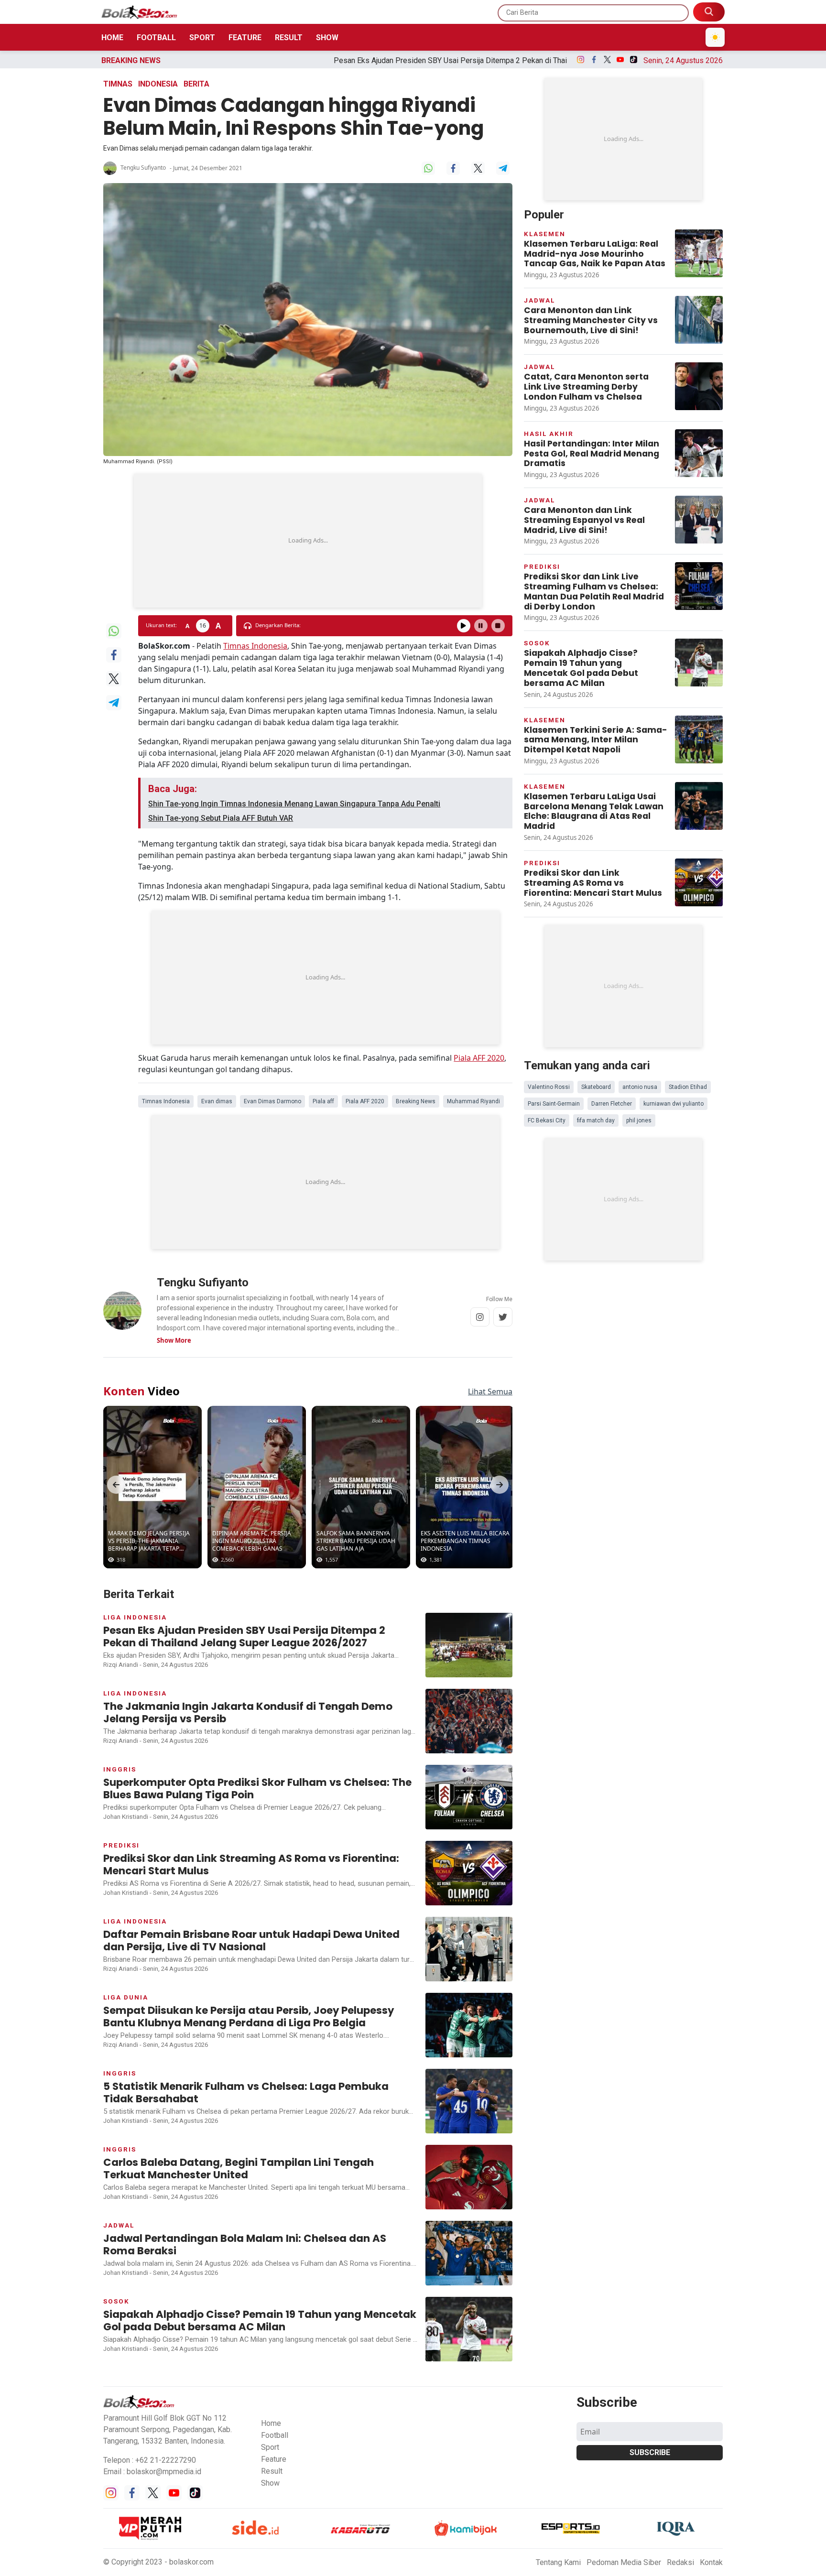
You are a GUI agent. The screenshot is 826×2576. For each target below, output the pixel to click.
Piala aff (323, 1101)
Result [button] (272, 2471)
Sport (202, 38)
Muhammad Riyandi (473, 1101)
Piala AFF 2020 (479, 1058)
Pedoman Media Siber (624, 2562)
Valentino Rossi (549, 1087)
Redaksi (680, 2562)
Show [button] (270, 2483)
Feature (245, 38)
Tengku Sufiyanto (143, 168)
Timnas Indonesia (255, 646)
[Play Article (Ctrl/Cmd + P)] (464, 626)
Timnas (118, 84)
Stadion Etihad (688, 1087)
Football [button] (275, 2435)
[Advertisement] (308, 541)
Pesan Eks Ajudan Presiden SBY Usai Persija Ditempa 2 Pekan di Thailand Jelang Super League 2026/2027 (328, 60)
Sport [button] (270, 2447)
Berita (196, 84)
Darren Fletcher (612, 1104)
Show (327, 38)
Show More (174, 1340)
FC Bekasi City (547, 1120)
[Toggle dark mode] (715, 37)
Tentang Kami (558, 2562)
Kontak (711, 2562)
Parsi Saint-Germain (554, 1104)
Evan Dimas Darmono (272, 1101)
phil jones (639, 1120)
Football (156, 38)
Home (112, 38)
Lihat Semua (490, 1391)
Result (289, 38)
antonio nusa (640, 1087)
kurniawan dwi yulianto (674, 1104)
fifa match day (596, 1120)
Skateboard (596, 1087)
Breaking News (416, 1101)
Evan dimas (217, 1101)
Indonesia (158, 84)
